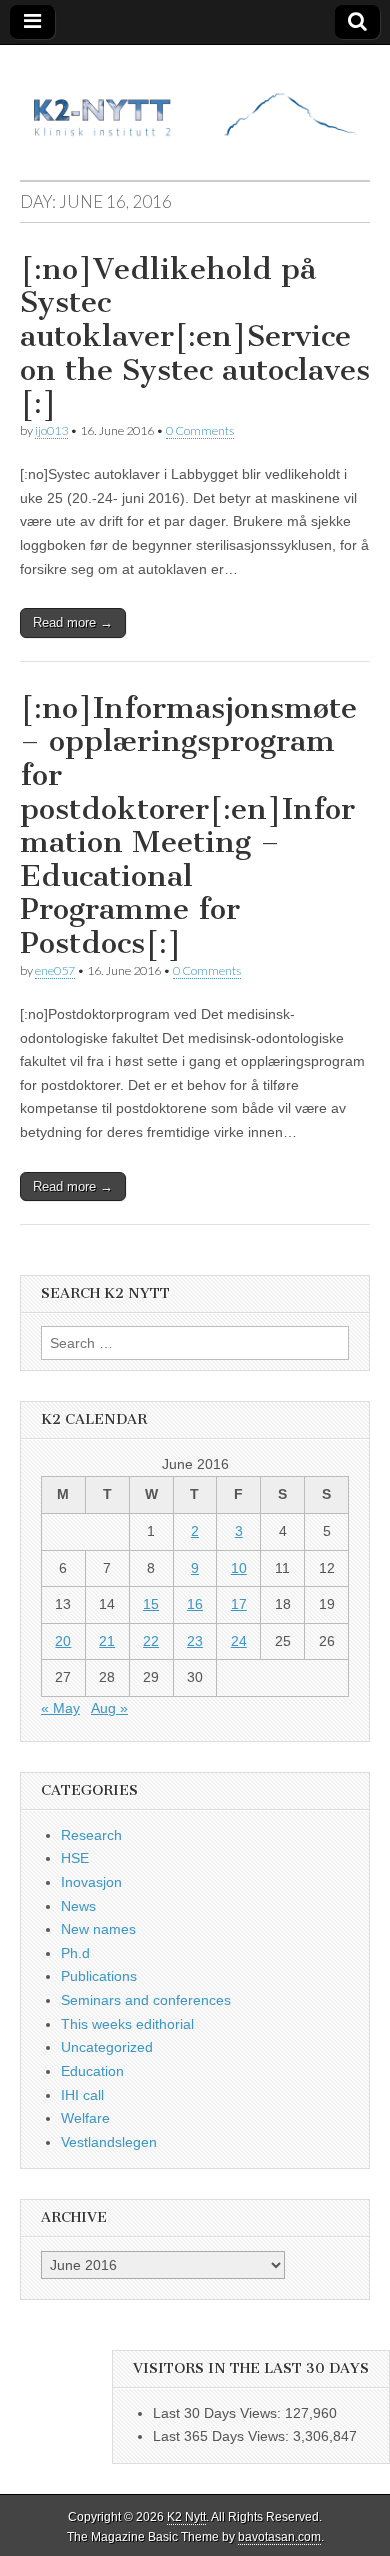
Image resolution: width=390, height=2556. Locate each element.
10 (239, 1568)
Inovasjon (91, 1882)
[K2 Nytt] (195, 97)
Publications (99, 1976)
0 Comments (200, 430)
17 (239, 1604)
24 (239, 1641)
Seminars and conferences (146, 2000)
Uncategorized (107, 2047)
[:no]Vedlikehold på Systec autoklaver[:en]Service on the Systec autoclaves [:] (195, 336)
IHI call (82, 2095)
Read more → (73, 622)
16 (195, 1604)
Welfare (85, 2118)
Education (92, 2071)
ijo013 (51, 430)
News (78, 1906)
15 (151, 1604)
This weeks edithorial (127, 2024)
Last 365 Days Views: (223, 2436)
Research (91, 1835)
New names (98, 1929)
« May (60, 1708)
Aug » (109, 1708)
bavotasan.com (279, 2537)
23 (195, 1641)
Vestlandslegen (109, 2142)
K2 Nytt (186, 2517)
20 (63, 1641)
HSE (75, 1858)
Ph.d (75, 1953)
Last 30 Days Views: (219, 2413)
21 (107, 1641)
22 (151, 1641)
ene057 (55, 970)
